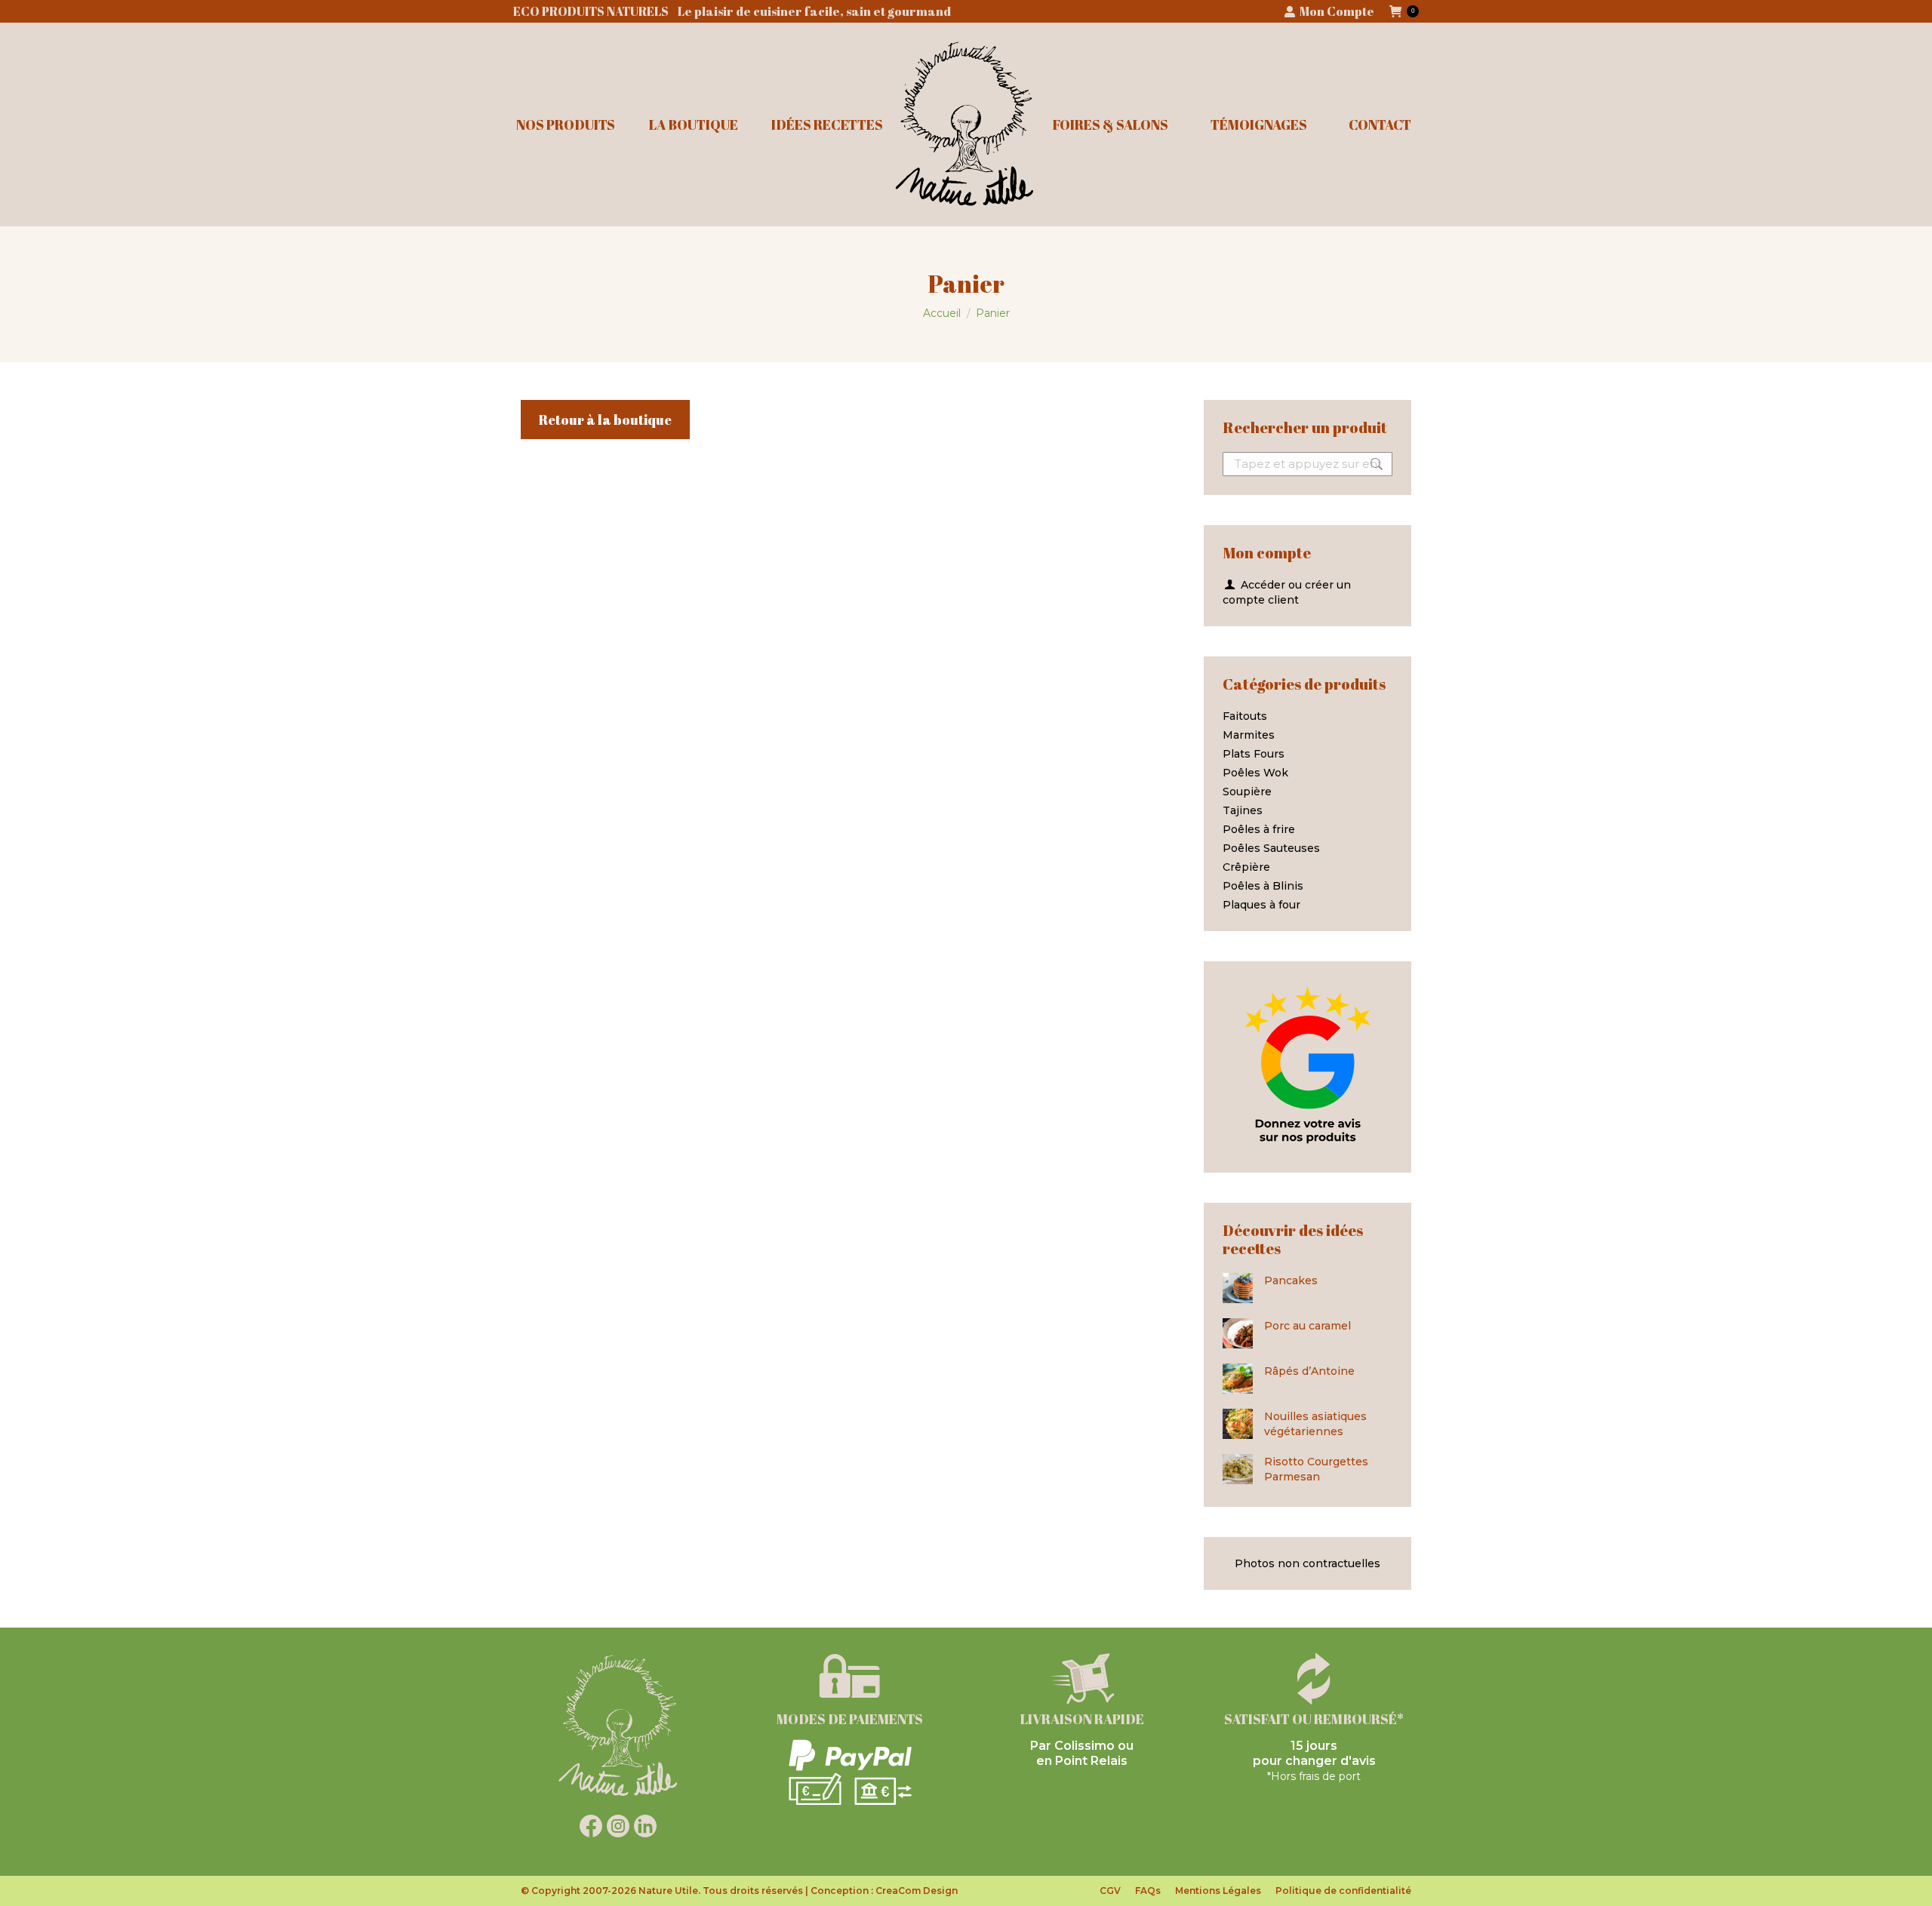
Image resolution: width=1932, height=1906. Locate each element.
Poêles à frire (1259, 829)
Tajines (1243, 810)
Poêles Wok (1255, 773)
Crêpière (1246, 867)
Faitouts (1245, 716)
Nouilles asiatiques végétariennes (1315, 1424)
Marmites (1249, 735)
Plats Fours (1254, 754)
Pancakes (1291, 1280)
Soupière (1247, 792)
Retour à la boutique (605, 420)
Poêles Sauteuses (1271, 848)
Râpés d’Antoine (1309, 1371)
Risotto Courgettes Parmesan (1316, 1469)
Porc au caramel (1307, 1326)
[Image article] (1238, 1288)
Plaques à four (1261, 905)
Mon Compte (1337, 11)
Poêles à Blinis (1263, 886)
